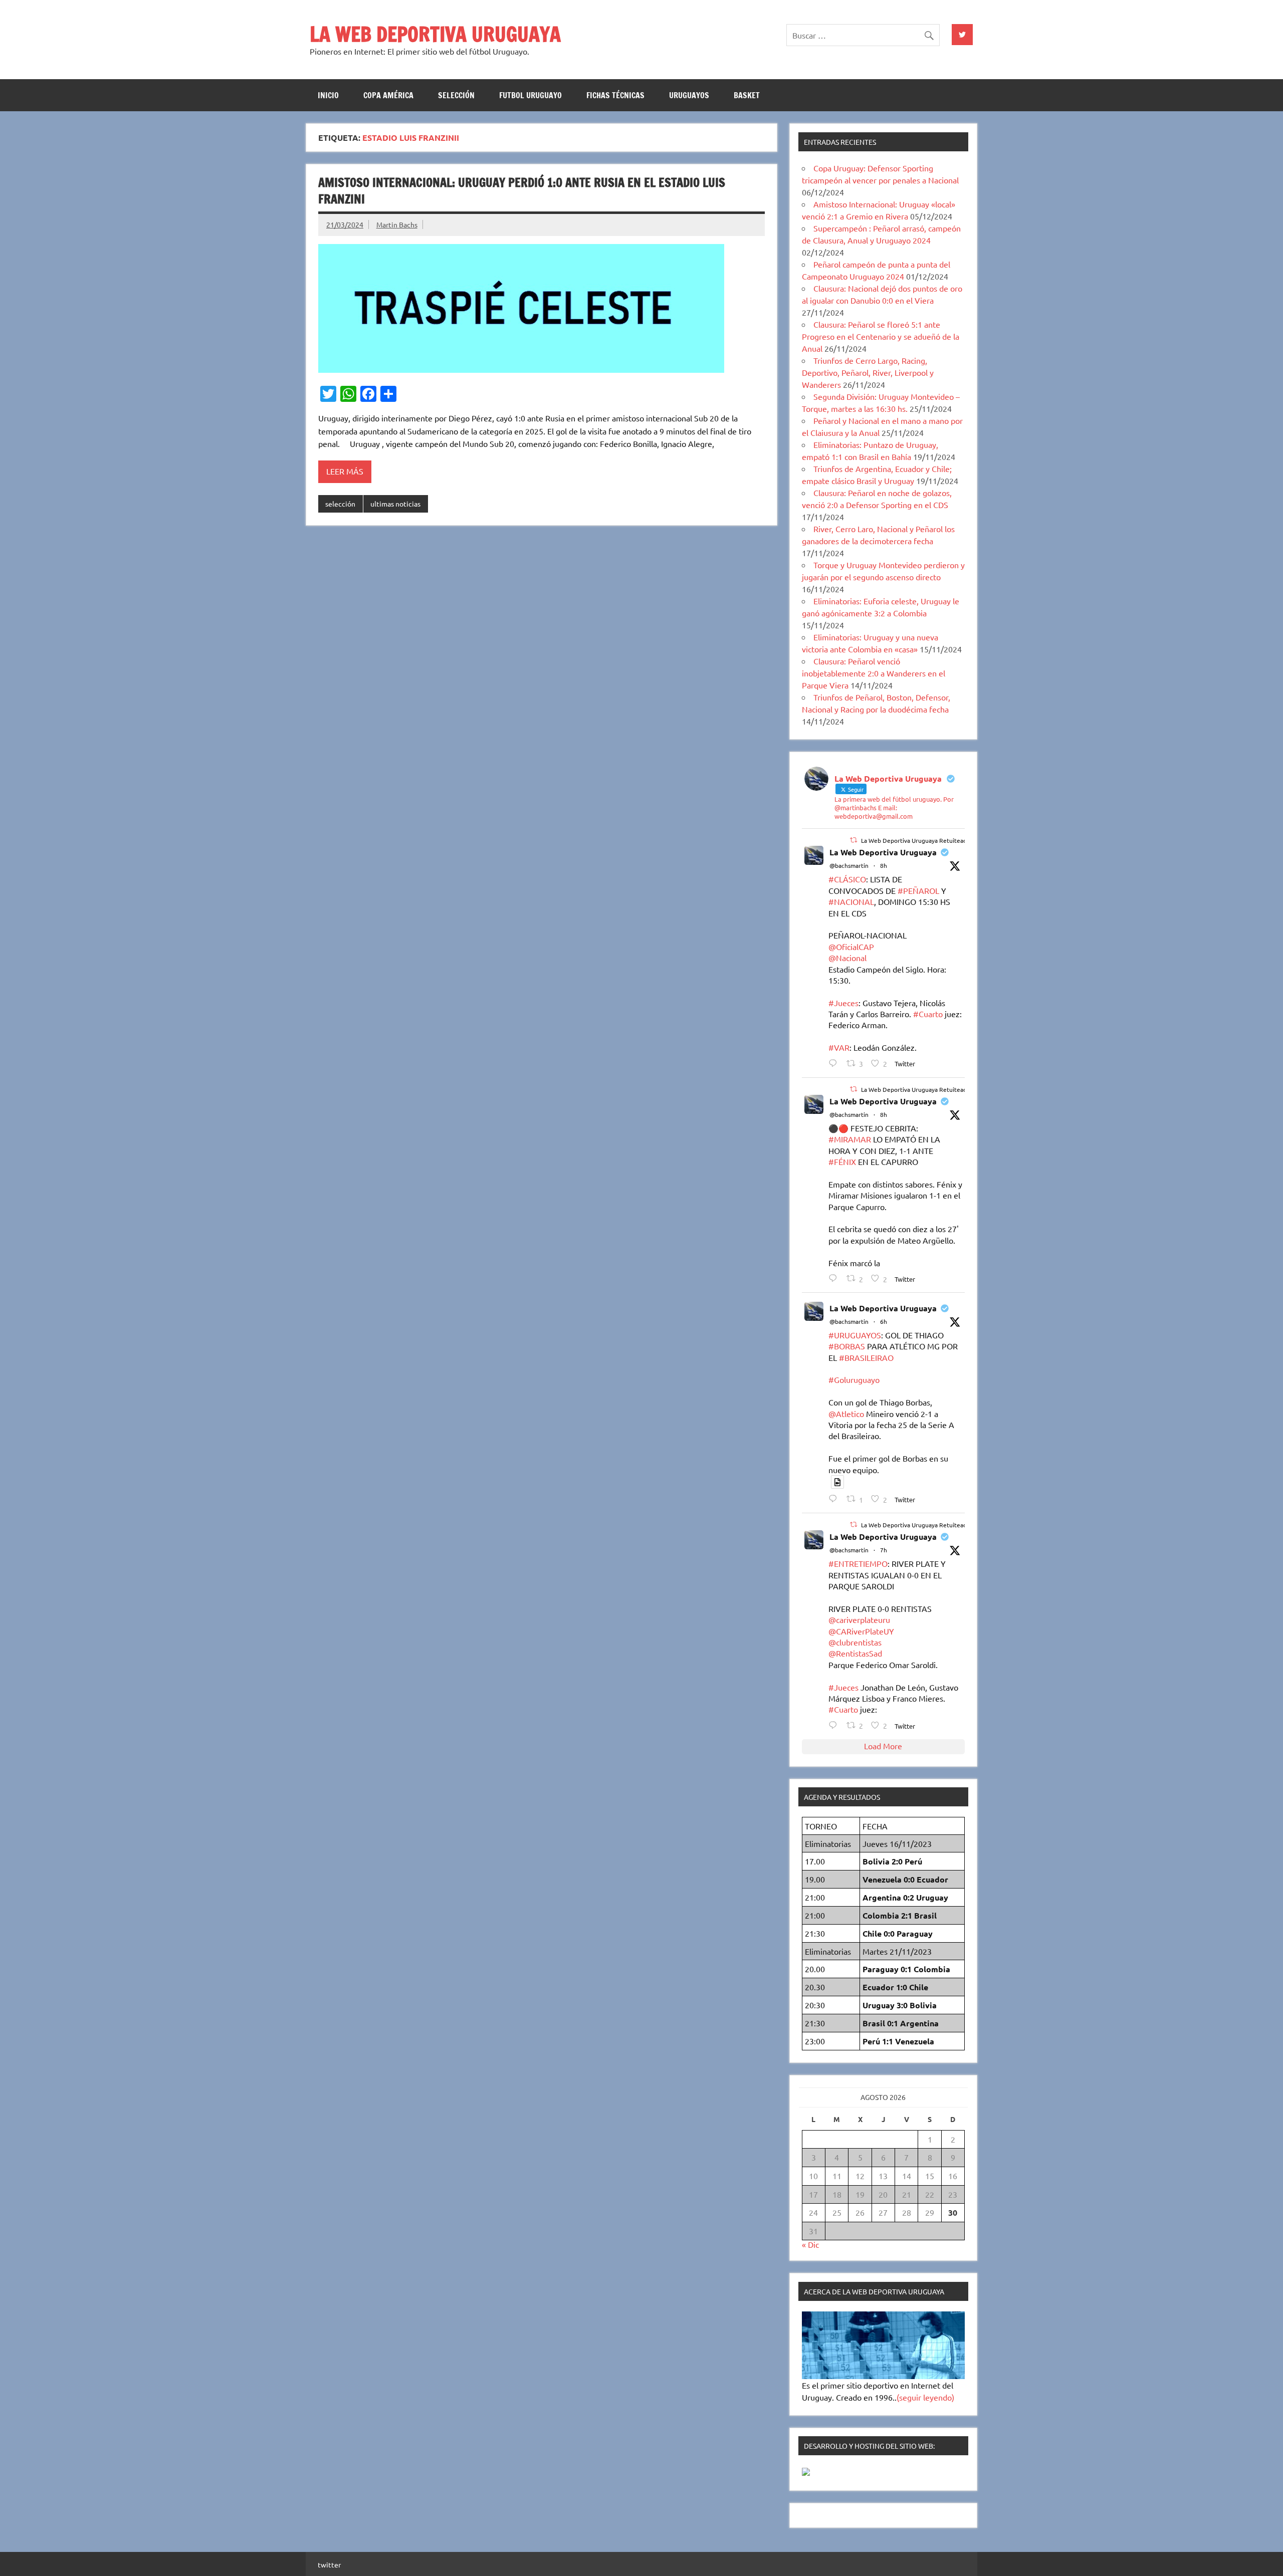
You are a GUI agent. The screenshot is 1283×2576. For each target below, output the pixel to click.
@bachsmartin (849, 865)
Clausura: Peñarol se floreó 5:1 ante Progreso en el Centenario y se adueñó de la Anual (881, 336)
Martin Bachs (397, 224)
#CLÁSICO (847, 879)
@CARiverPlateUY (861, 1631)
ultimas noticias (395, 504)
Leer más (345, 471)
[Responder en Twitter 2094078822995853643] (835, 1278)
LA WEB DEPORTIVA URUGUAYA (435, 34)
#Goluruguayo (854, 1379)
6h (884, 1321)
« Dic (810, 2244)
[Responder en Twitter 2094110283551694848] (835, 1498)
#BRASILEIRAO (866, 1357)
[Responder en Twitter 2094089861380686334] (835, 1063)
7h (884, 1550)
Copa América (388, 95)
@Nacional (847, 958)
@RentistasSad (855, 1653)
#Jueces (843, 1003)
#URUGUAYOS (855, 1335)
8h (884, 865)
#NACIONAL (851, 901)
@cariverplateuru (859, 1619)
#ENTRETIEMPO (858, 1563)
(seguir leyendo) (925, 2397)
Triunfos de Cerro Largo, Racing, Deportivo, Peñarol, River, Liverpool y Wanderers (868, 372)
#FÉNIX (842, 1161)
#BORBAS (847, 1346)
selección (456, 95)
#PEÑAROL (918, 890)
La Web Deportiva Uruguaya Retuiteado (916, 840)
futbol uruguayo (530, 95)
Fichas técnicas (615, 95)
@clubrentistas (855, 1642)
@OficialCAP (851, 947)
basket (747, 95)
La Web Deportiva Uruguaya (883, 852)
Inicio (328, 95)
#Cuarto (928, 1014)
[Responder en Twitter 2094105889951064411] (835, 1725)
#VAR (839, 1047)
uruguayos (689, 95)
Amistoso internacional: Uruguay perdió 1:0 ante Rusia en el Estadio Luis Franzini (522, 191)
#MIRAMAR (850, 1139)
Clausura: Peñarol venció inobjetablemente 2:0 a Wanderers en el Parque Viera (874, 673)
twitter (329, 2564)
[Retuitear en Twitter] (853, 840)
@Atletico (846, 1414)
